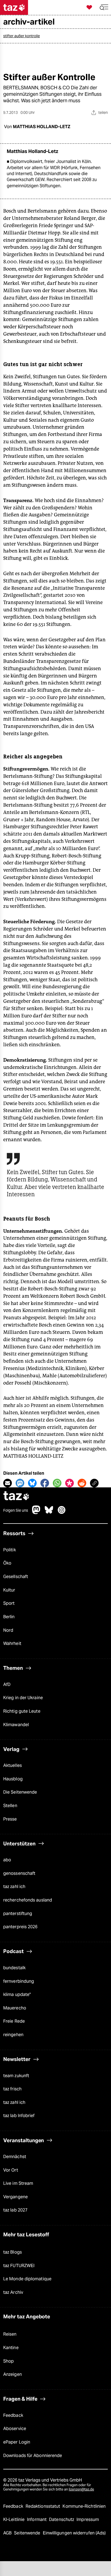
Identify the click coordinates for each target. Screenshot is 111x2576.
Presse (10, 1819)
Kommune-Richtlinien (84, 2506)
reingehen (13, 2035)
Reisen (10, 2334)
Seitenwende (28, 2533)
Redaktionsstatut (44, 2506)
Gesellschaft (16, 1577)
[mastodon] (36, 1513)
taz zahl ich (14, 1887)
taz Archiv (13, 2292)
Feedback (13, 2415)
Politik (10, 1550)
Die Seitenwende (20, 1792)
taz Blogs (13, 2252)
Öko (7, 1563)
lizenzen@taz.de (81, 2489)
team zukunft (16, 2076)
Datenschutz (62, 2519)
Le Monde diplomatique (27, 2279)
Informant (37, 2519)
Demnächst (15, 2157)
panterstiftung (18, 1914)
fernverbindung (19, 1981)
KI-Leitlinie (14, 2519)
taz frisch (12, 2089)
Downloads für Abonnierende (33, 2456)
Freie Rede (14, 2021)
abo (7, 1860)
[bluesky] (49, 1513)
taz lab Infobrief (19, 2116)
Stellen (10, 1806)
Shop (8, 2361)
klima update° (17, 1994)
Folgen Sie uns (16, 1510)
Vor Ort (11, 2170)
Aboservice (15, 2429)
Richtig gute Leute (22, 1711)
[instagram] (62, 1513)
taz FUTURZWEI (19, 2266)
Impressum (88, 2519)
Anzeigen (13, 2374)
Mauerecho (15, 2008)
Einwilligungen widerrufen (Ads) (74, 2533)
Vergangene (15, 2197)
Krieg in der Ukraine (23, 1698)
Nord (8, 1630)
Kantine (11, 2348)
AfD (7, 1684)
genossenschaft (19, 1873)
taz (16, 1496)
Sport (9, 1603)
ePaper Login (17, 2442)
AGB (8, 2533)
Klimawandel (16, 1725)
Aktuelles (13, 1765)
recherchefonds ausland (28, 1900)
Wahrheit (12, 1643)
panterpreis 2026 (20, 1927)
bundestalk (14, 1968)
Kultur (9, 1590)
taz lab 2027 (15, 2210)
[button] (104, 7)
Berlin (9, 1617)
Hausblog (13, 1779)
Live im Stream (18, 2183)
